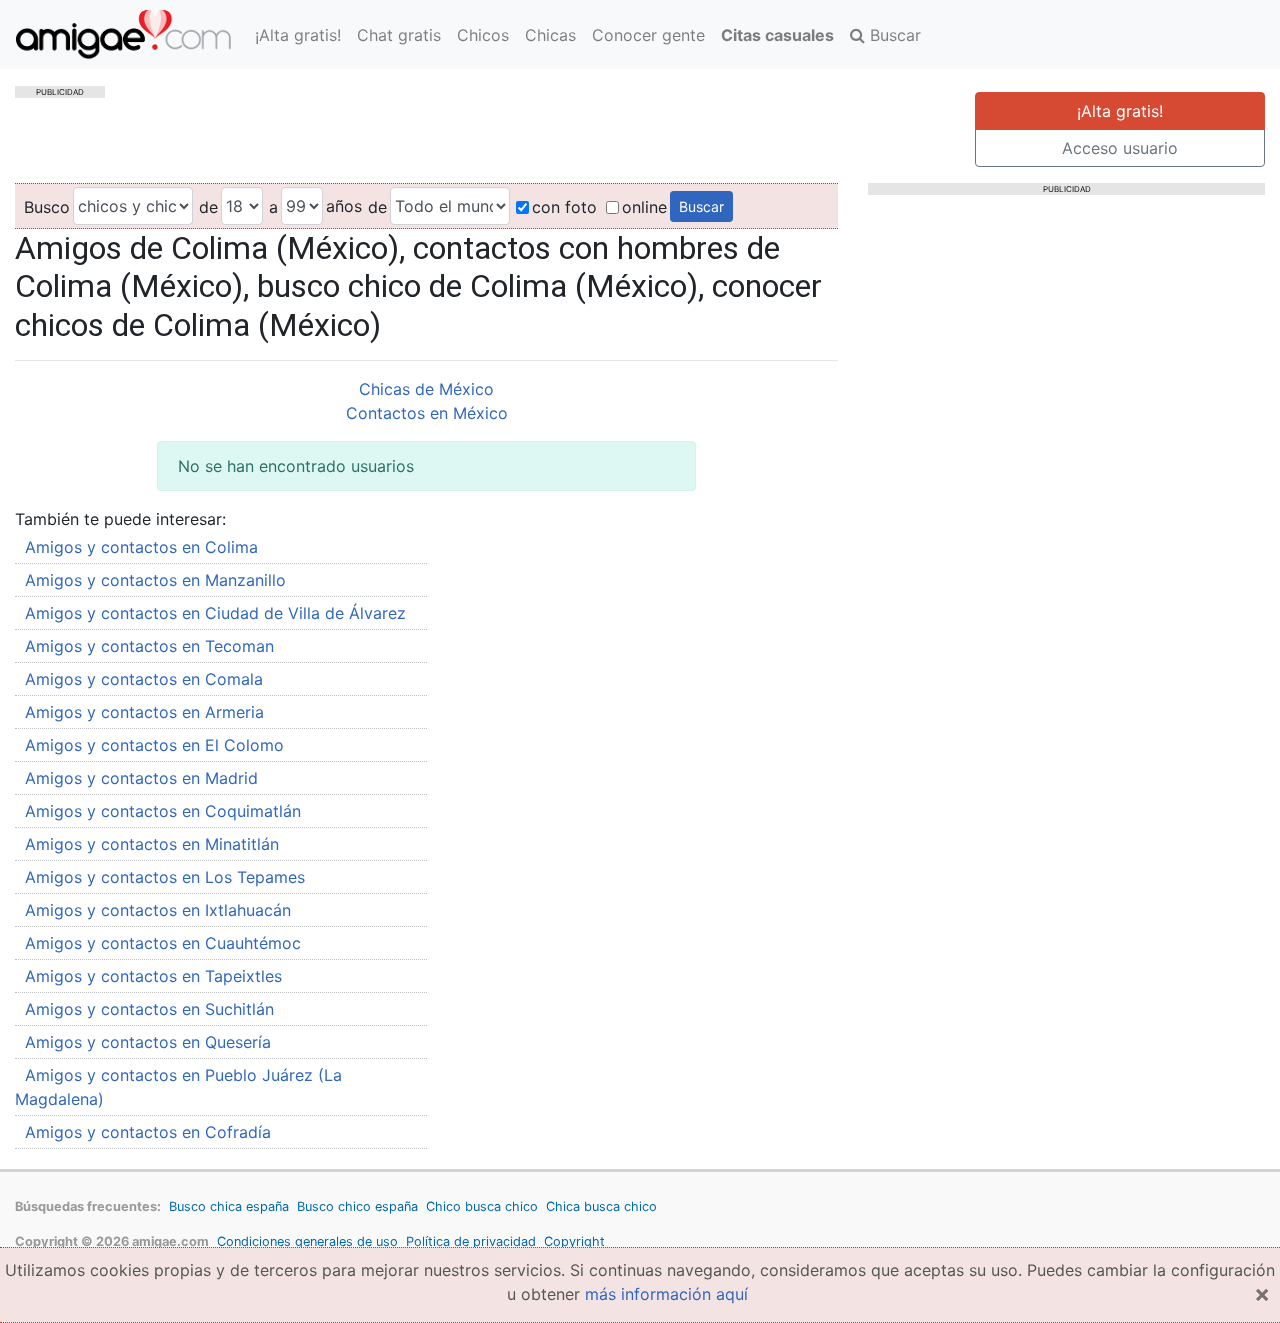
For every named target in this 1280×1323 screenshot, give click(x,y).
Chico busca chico (482, 1206)
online (644, 207)
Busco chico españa (357, 1206)
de (208, 207)
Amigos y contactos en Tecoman (149, 646)
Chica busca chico (601, 1206)
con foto (564, 207)
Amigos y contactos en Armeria (144, 712)
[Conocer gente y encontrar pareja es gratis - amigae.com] (123, 34)
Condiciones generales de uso (307, 1241)
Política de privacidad (471, 1241)
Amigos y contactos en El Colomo (154, 745)
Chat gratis (399, 35)
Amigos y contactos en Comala (144, 679)
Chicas (550, 35)
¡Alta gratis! (298, 35)
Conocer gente (648, 35)
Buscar (893, 35)
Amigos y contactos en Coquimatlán (163, 811)
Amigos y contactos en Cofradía (148, 1132)
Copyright (574, 1241)
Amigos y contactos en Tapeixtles (153, 976)
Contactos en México (427, 413)
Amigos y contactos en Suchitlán (149, 1009)
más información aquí (666, 1294)
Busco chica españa (229, 1206)
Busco (47, 207)
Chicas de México (426, 389)
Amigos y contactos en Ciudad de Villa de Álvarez (215, 613)
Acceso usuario (1120, 148)
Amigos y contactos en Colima (141, 547)
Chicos (483, 35)
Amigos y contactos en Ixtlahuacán (158, 910)
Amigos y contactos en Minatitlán (152, 844)
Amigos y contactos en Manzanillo (155, 580)
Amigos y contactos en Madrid (141, 778)
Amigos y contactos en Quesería (148, 1042)
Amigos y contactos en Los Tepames (165, 877)
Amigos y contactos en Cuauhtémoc (163, 943)
